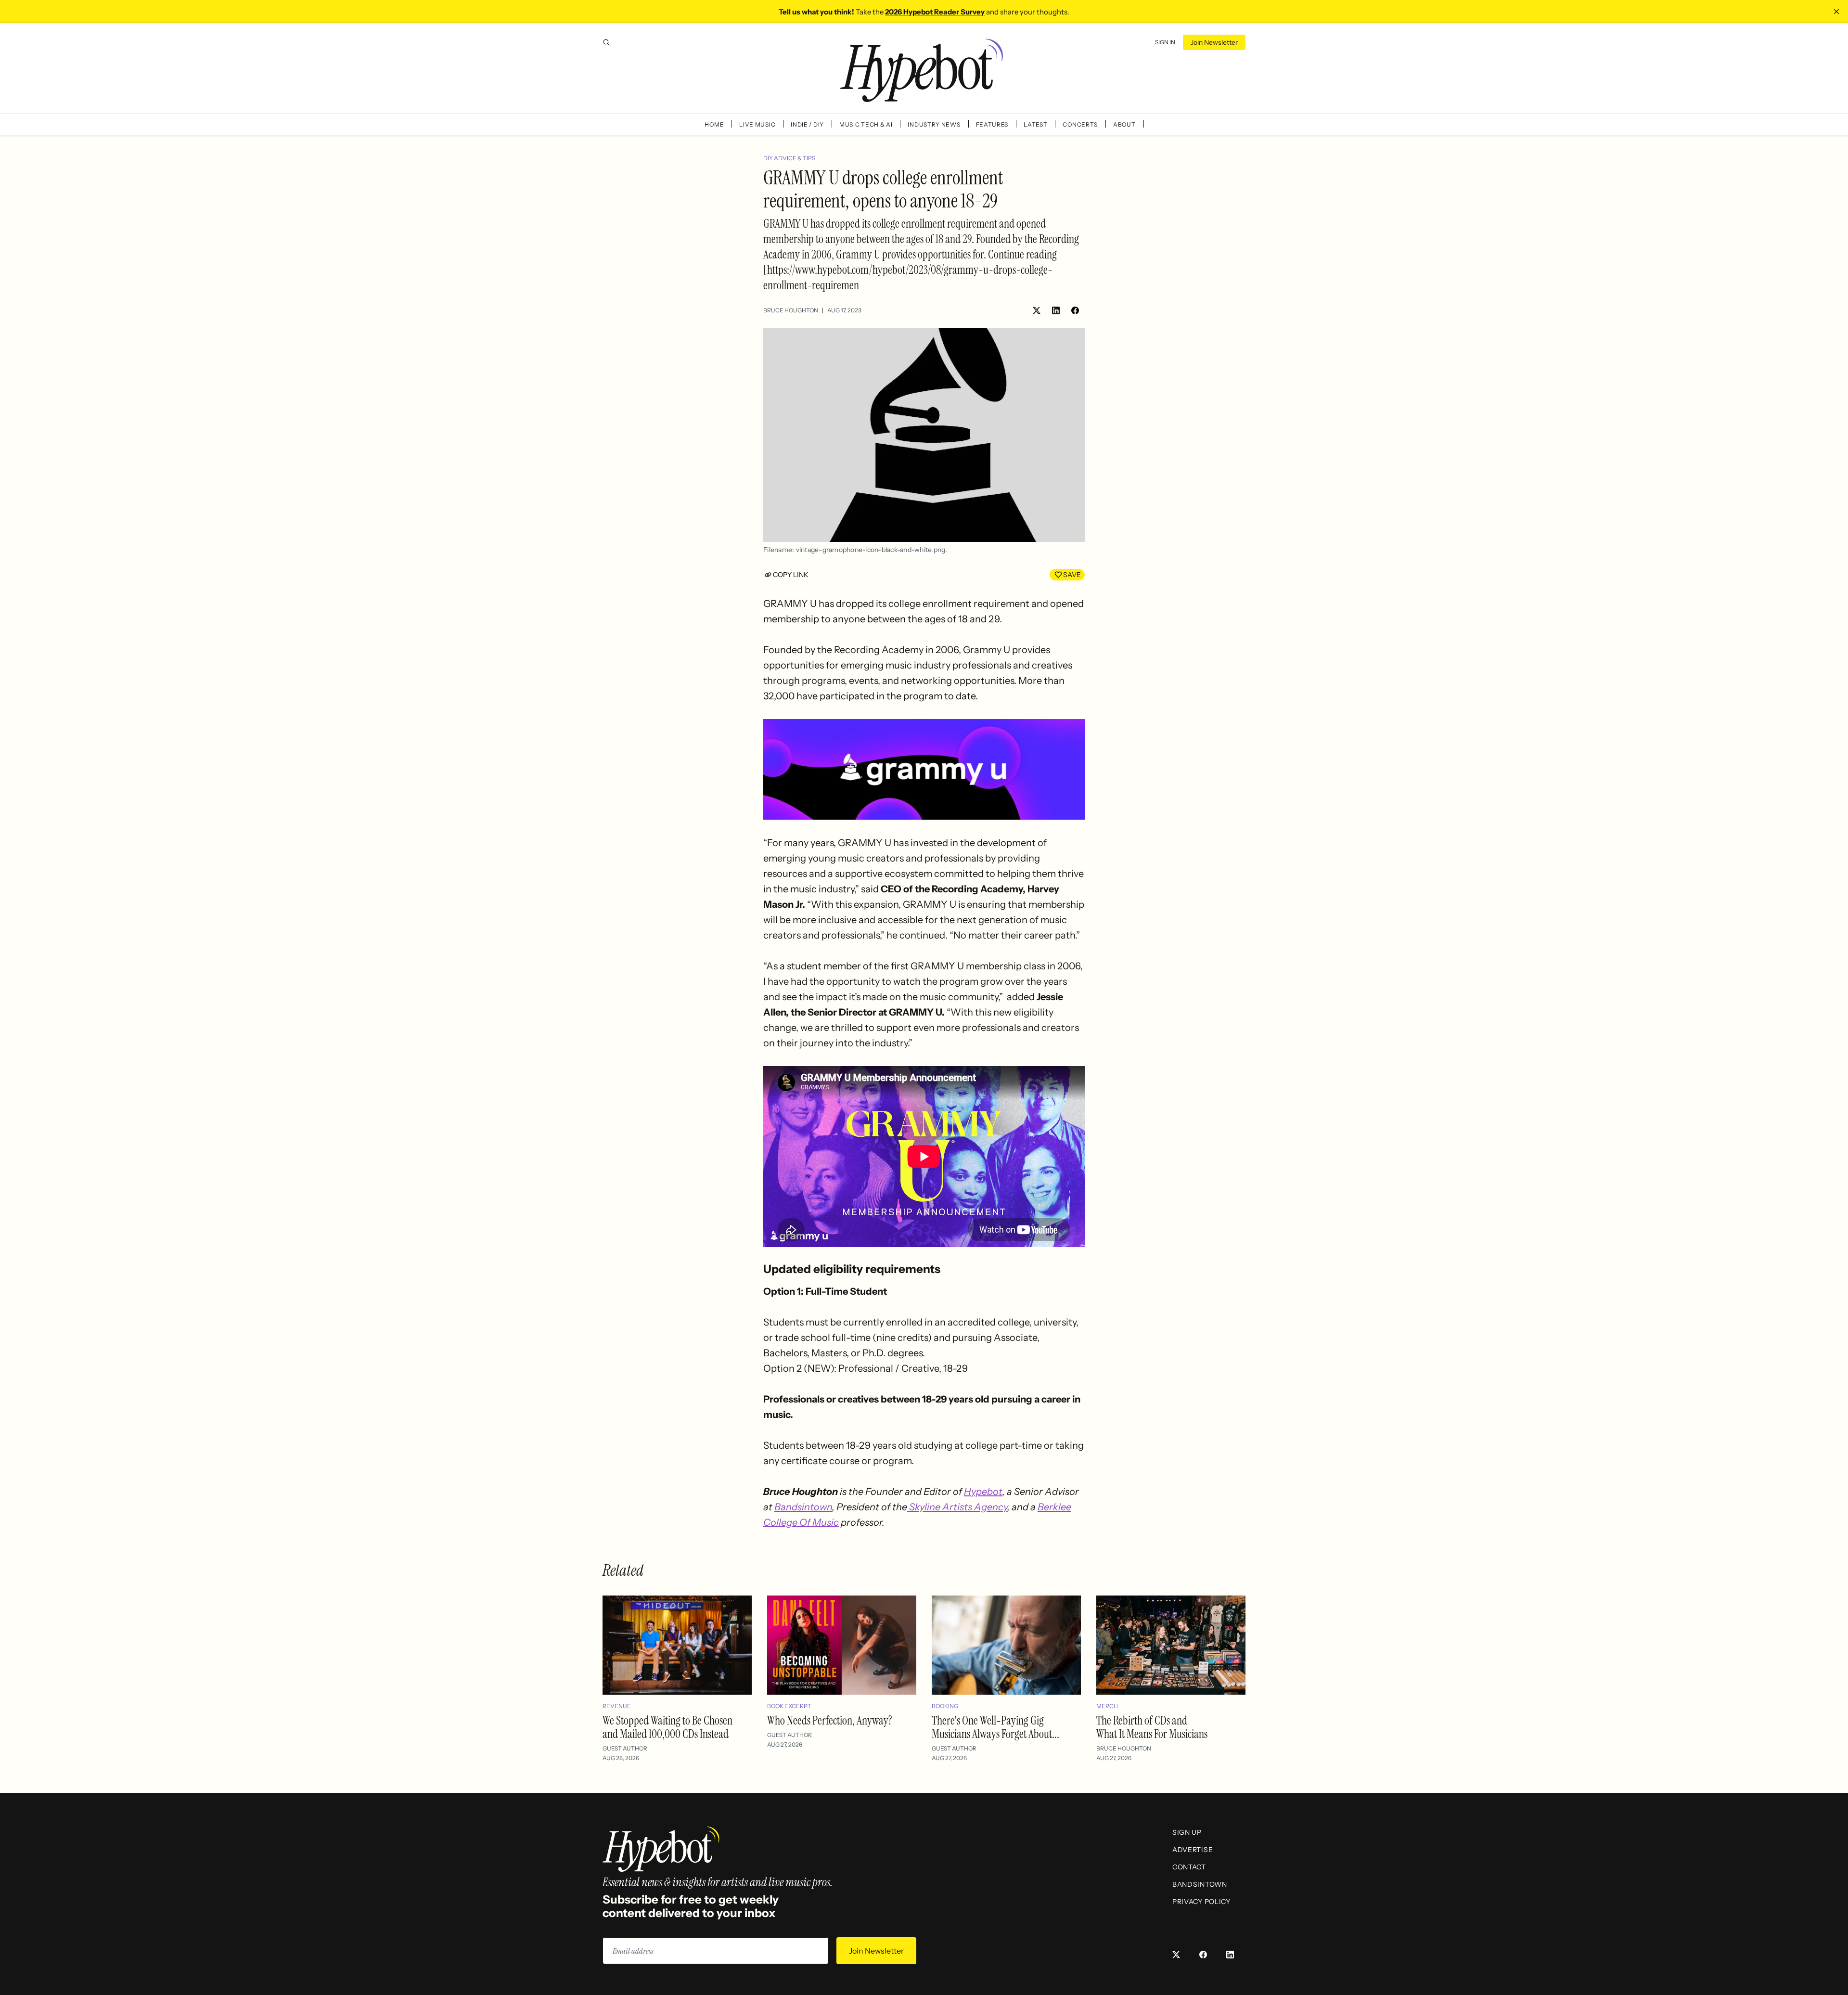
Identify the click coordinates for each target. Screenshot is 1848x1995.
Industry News (934, 124)
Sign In (1165, 42)
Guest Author (625, 1748)
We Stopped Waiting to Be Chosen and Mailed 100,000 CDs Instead (667, 1727)
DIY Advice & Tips (789, 158)
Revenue (617, 1706)
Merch (1107, 1706)
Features (992, 124)
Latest (1035, 124)
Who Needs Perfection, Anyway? (830, 1720)
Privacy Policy (1201, 1902)
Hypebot (983, 1492)
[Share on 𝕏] (1037, 310)
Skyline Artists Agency (957, 1507)
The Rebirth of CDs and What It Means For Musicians (1152, 1727)
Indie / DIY (807, 124)
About (1124, 124)
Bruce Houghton (791, 310)
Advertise (1193, 1850)
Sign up (1187, 1832)
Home (714, 124)
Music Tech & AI (866, 124)
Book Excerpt (789, 1706)
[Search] (606, 42)
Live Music (757, 124)
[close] (1836, 12)
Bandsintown (803, 1507)
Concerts (1080, 124)
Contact (1189, 1867)
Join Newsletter (1214, 42)
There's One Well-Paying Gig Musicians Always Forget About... (995, 1727)
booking (945, 1706)
